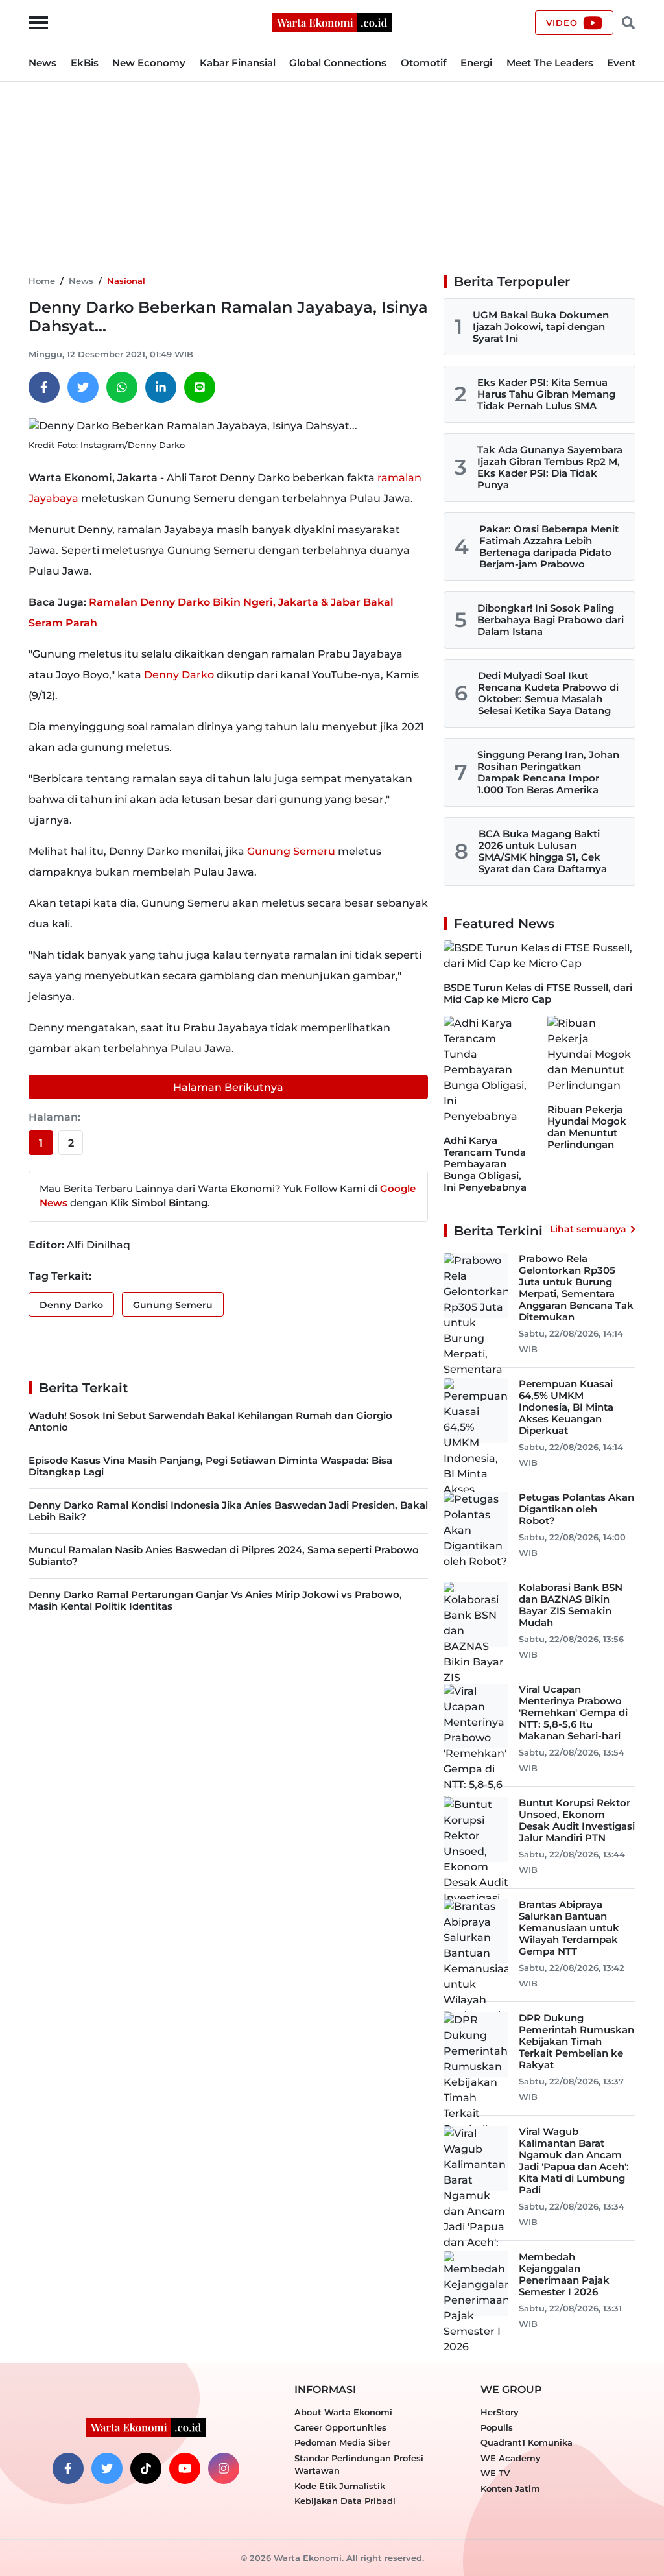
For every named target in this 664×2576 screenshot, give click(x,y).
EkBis (85, 63)
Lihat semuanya (588, 1229)
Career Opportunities (340, 2427)
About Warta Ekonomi (343, 2412)
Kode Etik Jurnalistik (340, 2486)
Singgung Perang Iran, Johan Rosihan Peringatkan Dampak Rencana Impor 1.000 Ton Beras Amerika (548, 772)
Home (42, 281)
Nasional (126, 281)
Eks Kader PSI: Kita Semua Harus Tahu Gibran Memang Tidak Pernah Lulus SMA (546, 394)
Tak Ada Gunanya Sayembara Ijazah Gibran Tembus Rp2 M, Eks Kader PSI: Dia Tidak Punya (550, 467)
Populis (497, 2427)
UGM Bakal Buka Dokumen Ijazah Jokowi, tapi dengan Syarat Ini (541, 327)
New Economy (149, 63)
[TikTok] (146, 2468)
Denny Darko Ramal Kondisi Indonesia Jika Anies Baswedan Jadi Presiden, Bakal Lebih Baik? (228, 1511)
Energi (476, 63)
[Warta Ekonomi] (332, 22)
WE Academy (511, 2458)
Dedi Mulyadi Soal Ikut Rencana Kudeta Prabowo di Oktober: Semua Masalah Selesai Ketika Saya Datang (548, 693)
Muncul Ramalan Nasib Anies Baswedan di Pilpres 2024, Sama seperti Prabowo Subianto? (224, 1556)
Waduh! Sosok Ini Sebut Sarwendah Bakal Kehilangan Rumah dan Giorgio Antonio (210, 1421)
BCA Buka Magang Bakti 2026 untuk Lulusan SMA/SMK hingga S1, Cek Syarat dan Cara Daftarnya (543, 851)
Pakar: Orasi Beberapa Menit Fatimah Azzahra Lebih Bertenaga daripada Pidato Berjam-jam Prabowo (549, 546)
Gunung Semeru (291, 851)
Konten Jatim (510, 2488)
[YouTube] (185, 2468)
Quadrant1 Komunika (527, 2442)
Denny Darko (179, 675)
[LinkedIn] (161, 387)
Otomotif (424, 63)
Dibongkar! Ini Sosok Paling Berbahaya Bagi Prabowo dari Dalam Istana (551, 620)
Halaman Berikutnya (228, 1087)
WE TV (495, 2473)
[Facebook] (44, 387)
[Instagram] (224, 2468)
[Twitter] (83, 387)
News (42, 63)
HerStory (500, 2412)
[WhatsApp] (122, 387)
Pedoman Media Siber (342, 2442)
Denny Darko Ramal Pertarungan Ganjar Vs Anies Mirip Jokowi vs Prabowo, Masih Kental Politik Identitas (215, 1600)
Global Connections (338, 63)
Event (621, 63)
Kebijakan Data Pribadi (345, 2501)
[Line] (200, 387)
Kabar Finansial (238, 63)
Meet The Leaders (550, 63)
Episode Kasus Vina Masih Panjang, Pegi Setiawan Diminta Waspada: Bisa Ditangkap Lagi (210, 1466)
